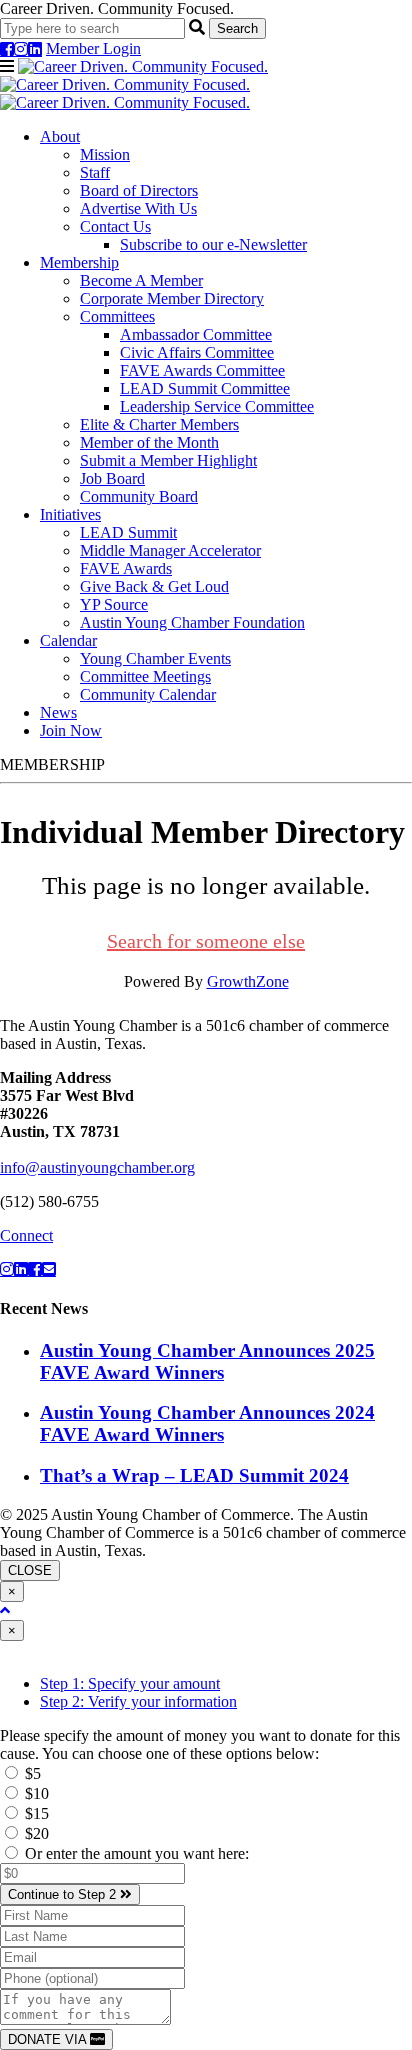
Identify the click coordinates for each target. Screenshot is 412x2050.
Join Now (71, 730)
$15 (35, 1813)
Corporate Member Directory (172, 298)
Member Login (93, 48)
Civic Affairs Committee (197, 352)
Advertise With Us (138, 208)
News (58, 712)
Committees (117, 316)
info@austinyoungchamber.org (97, 1167)
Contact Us (115, 226)
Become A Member (141, 280)
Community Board (139, 496)
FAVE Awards (126, 568)
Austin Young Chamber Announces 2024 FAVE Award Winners (207, 1423)
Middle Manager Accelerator (170, 550)
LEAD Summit (128, 532)
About (60, 136)
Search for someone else (206, 941)
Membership (79, 262)
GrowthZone (248, 981)
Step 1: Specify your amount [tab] (130, 1683)
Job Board (112, 478)
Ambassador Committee (196, 334)
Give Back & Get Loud (154, 586)
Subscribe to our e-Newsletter (213, 244)
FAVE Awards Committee (202, 370)
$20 (35, 1833)
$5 (31, 1773)
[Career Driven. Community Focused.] (134, 84)
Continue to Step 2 (64, 1894)
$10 (35, 1793)
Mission (105, 154)
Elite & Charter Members (159, 424)
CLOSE (30, 1570)
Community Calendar (148, 694)
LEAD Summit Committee (205, 388)
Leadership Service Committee (217, 406)
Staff (95, 172)
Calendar (68, 640)
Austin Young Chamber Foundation (192, 622)
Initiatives (70, 514)
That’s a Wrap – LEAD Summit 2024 (194, 1475)
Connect (26, 1235)
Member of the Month (149, 442)
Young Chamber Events (155, 658)
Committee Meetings (145, 676)
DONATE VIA (49, 2039)
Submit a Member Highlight (168, 460)
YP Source (114, 604)
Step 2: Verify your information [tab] (138, 1701)
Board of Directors (139, 190)
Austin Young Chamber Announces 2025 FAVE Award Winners (207, 1361)
